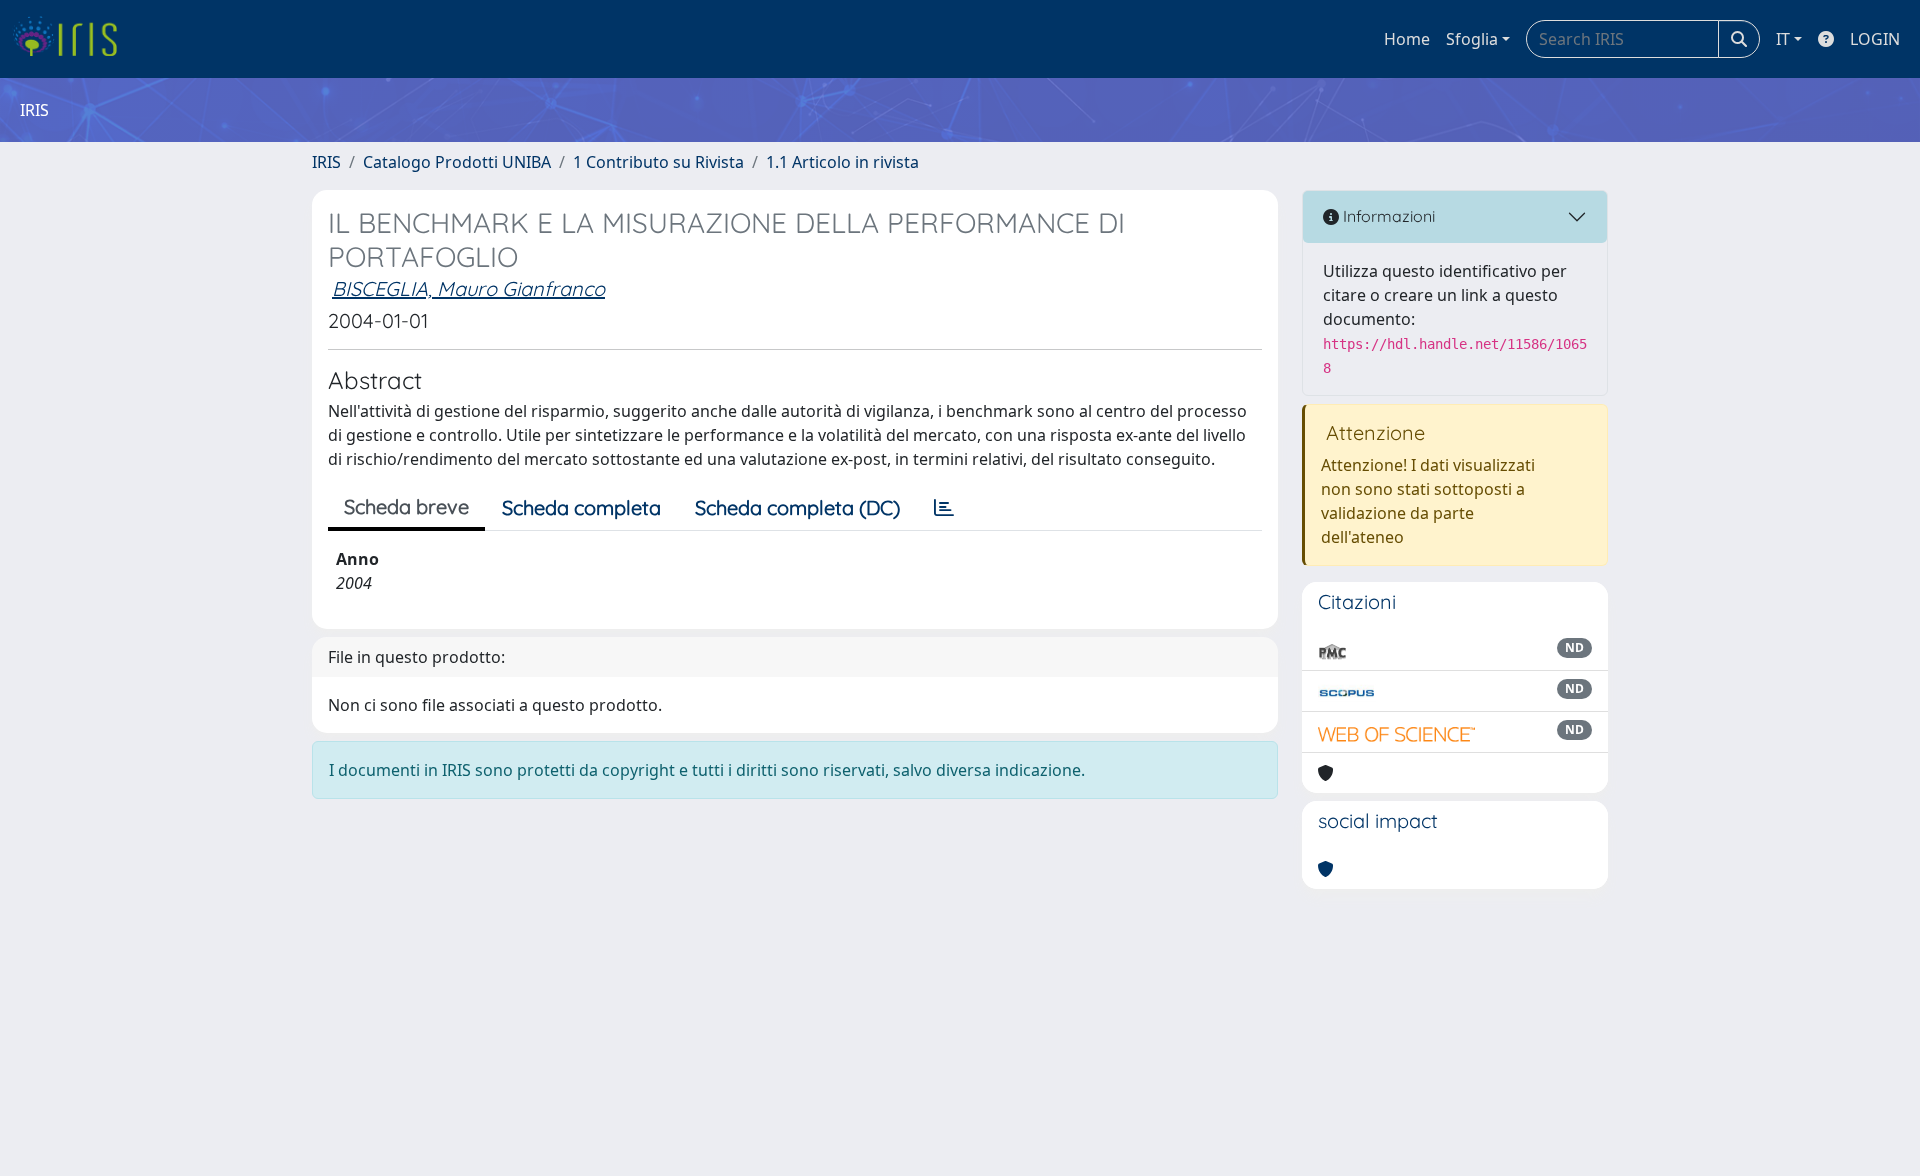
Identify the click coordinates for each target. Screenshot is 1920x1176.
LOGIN (1875, 39)
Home (1407, 39)
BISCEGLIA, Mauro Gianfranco (468, 288)
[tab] (944, 508)
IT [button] (1783, 39)
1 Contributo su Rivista (658, 162)
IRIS (326, 162)
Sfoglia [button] (1472, 39)
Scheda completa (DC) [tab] (797, 507)
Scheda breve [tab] (406, 506)
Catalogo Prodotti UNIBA (457, 162)
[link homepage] (72, 39)
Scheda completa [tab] (581, 507)
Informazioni (1387, 216)
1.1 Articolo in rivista (842, 162)
